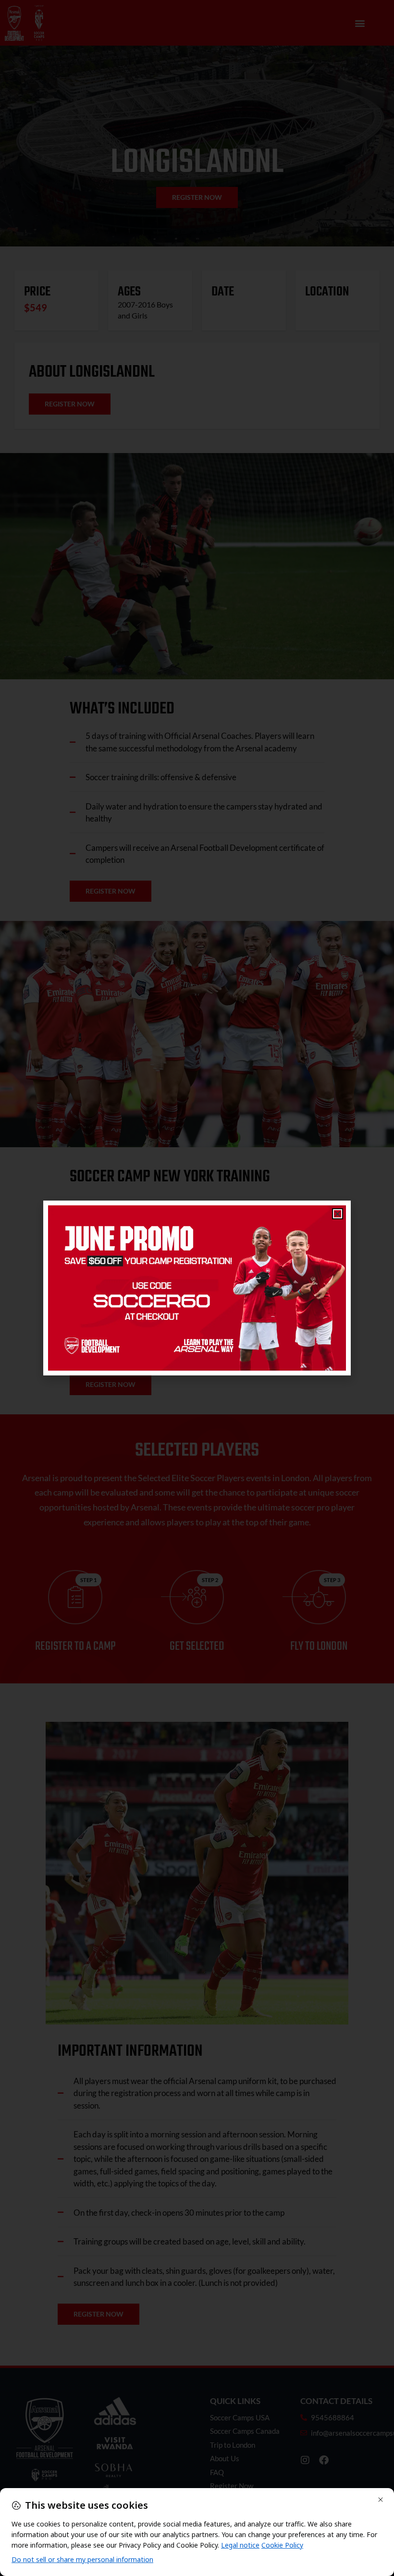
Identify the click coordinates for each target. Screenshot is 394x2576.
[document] (197, 1288)
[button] (338, 1214)
